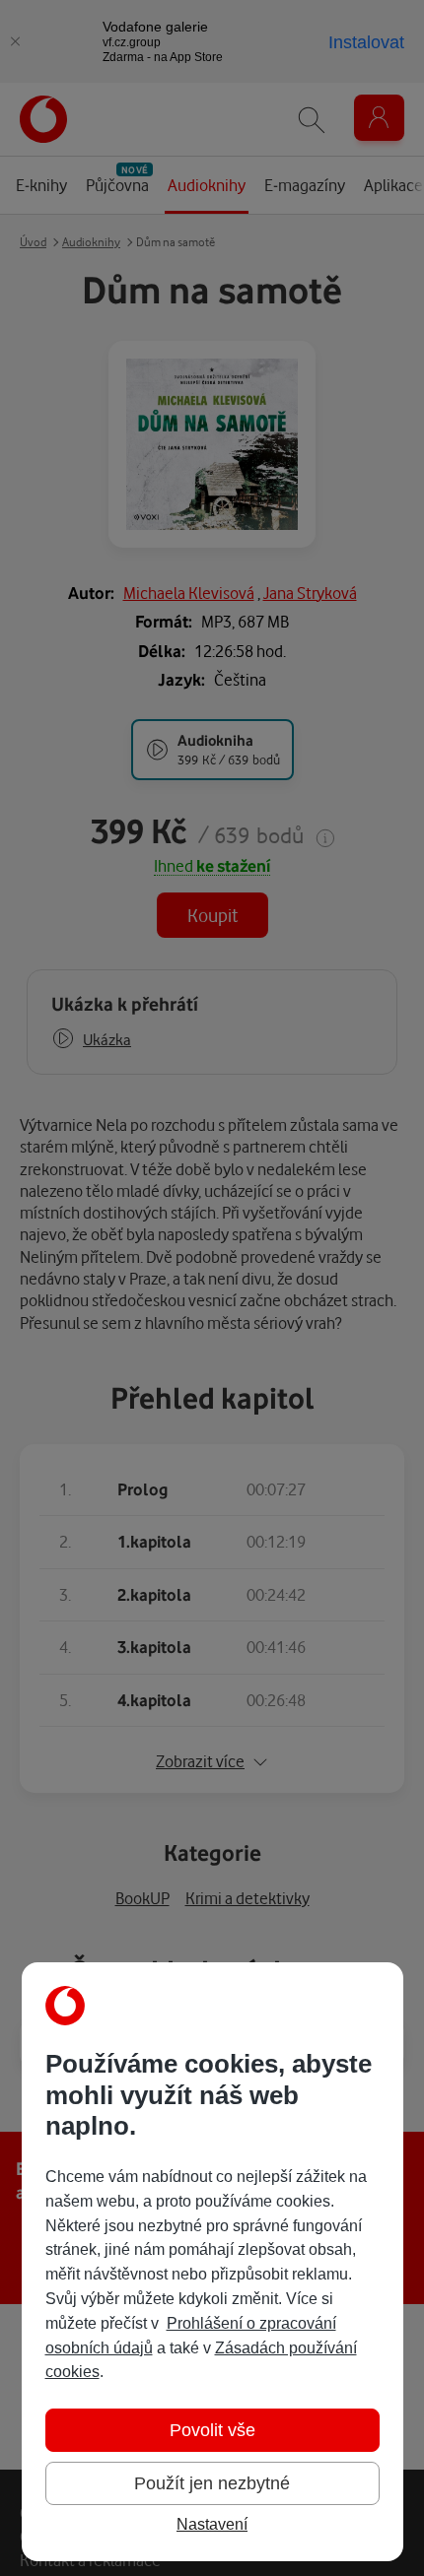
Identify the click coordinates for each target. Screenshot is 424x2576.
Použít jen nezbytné (212, 2483)
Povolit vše (212, 2430)
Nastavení (212, 2524)
